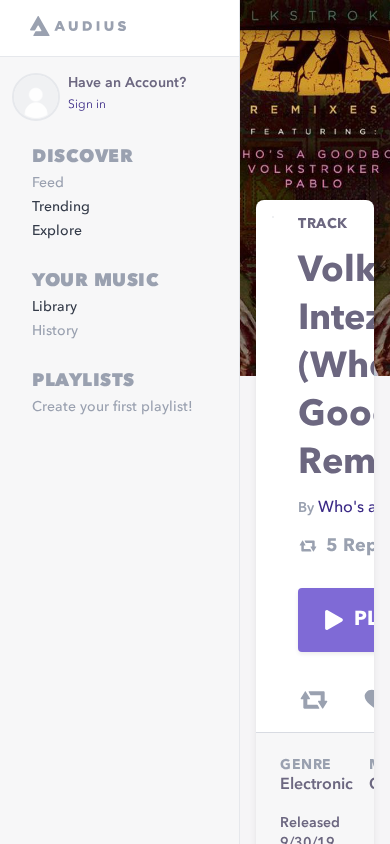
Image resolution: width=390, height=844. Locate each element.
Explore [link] (57, 231)
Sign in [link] (87, 105)
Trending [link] (61, 207)
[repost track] (314, 700)
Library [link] (54, 307)
